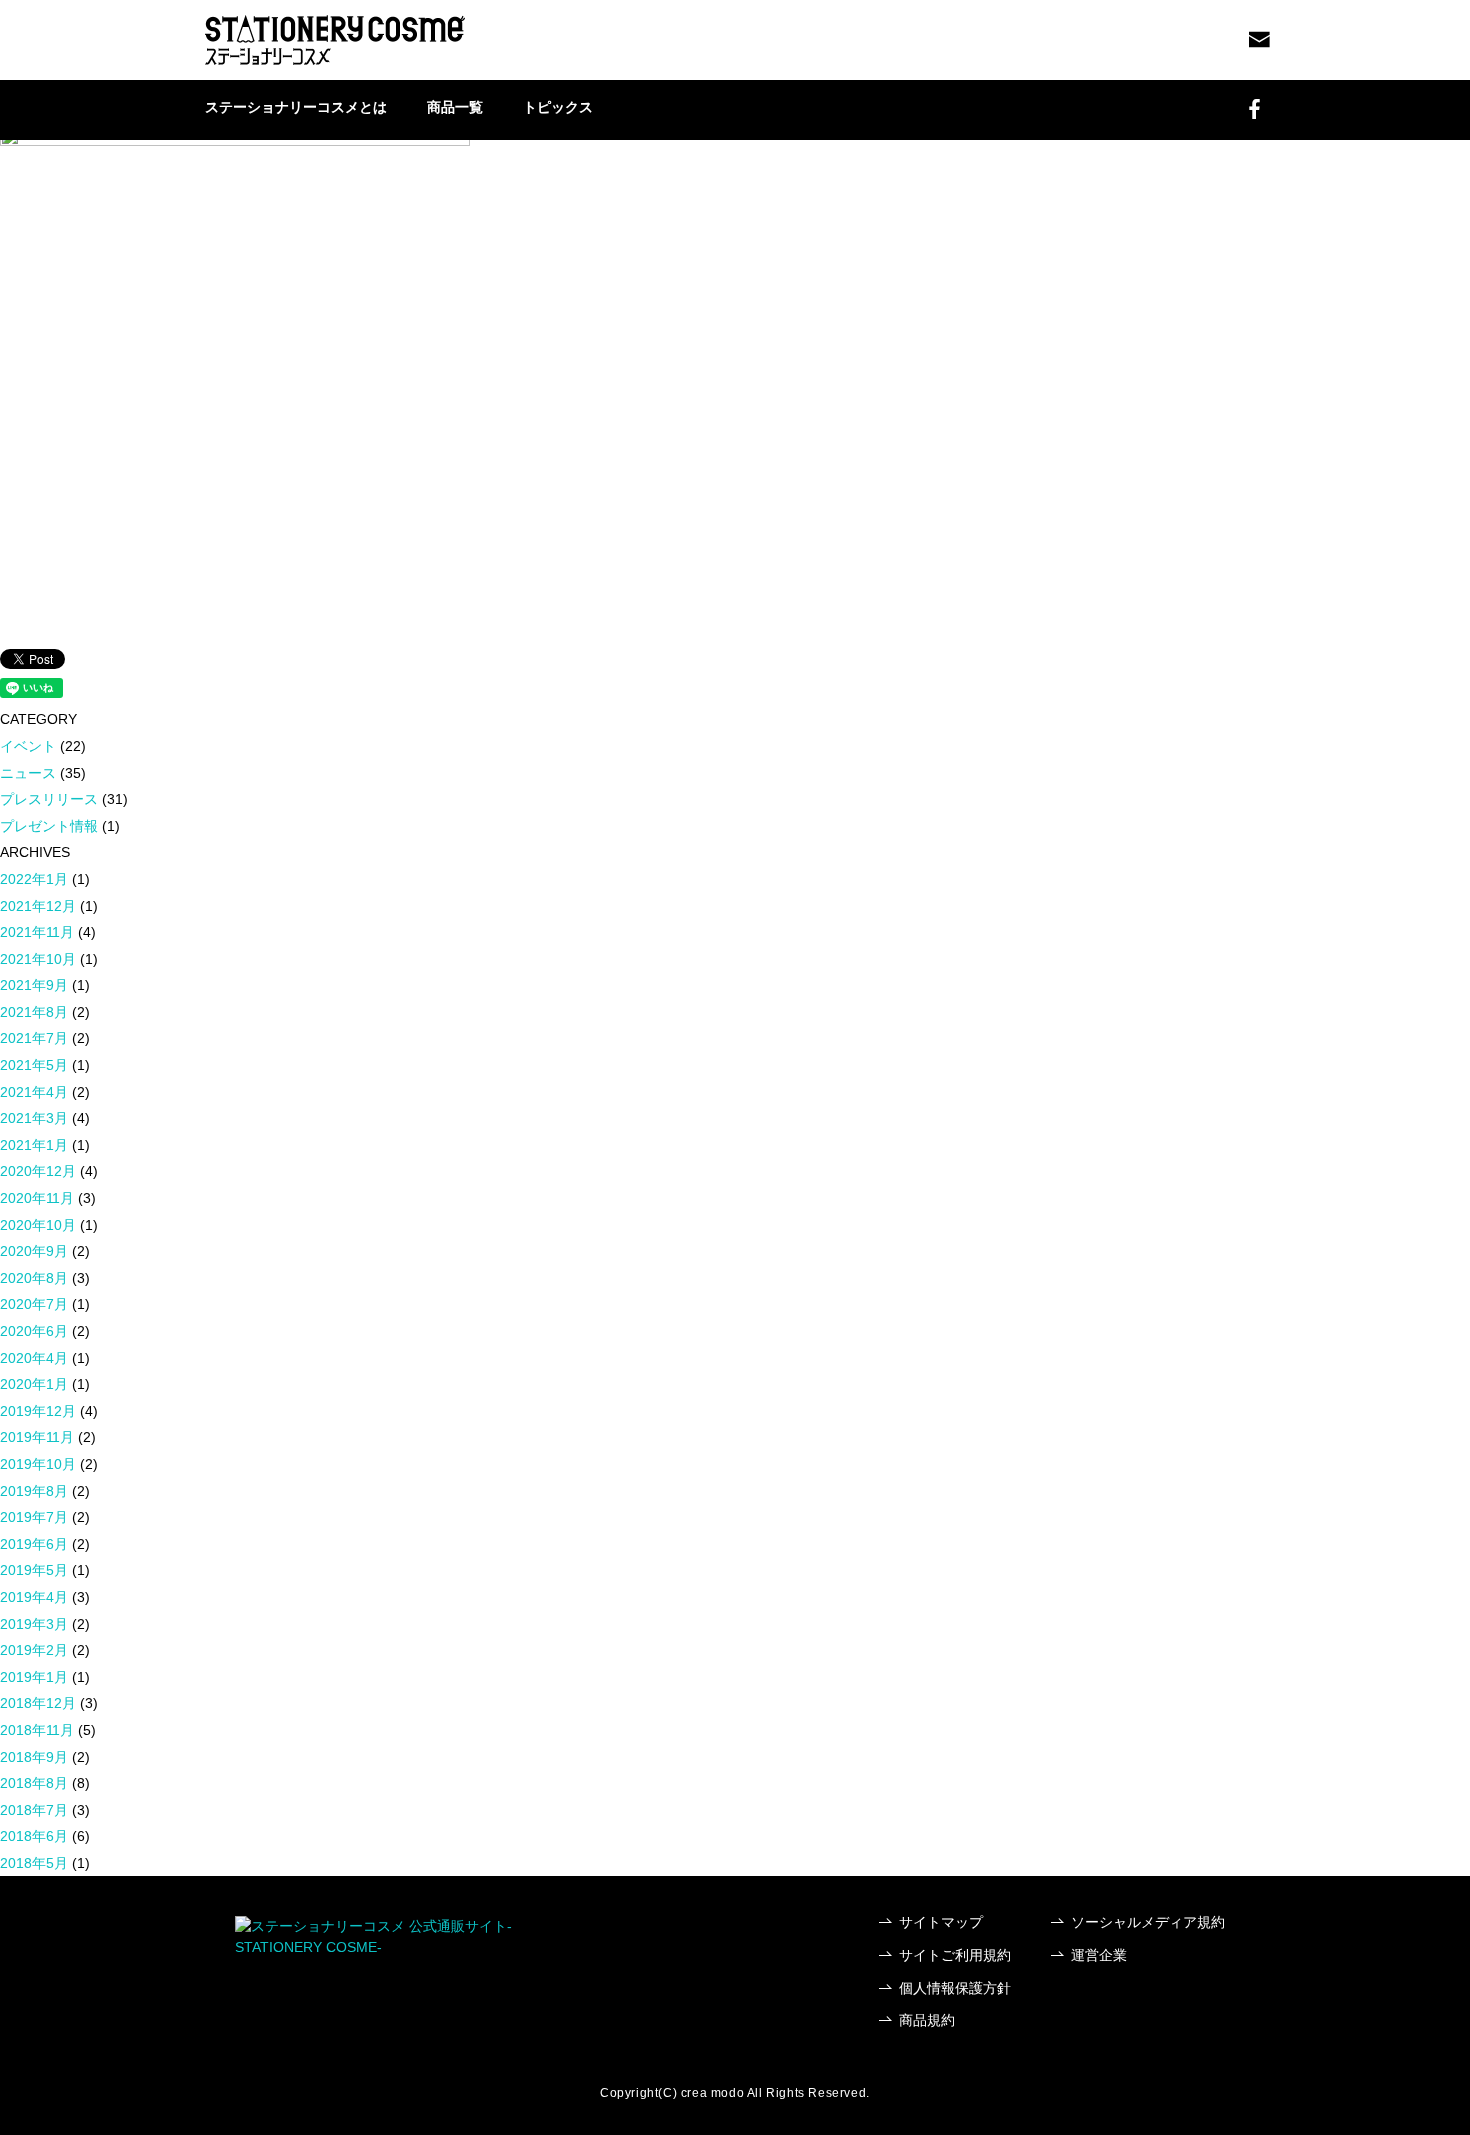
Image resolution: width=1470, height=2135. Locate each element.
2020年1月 (34, 1384)
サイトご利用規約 (955, 1955)
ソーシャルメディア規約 (1148, 1922)
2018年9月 (34, 1757)
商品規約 (927, 2020)
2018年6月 (34, 1836)
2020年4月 (34, 1358)
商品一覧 (455, 107)
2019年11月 (37, 1437)
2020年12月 (38, 1171)
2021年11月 (37, 932)
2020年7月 (34, 1304)
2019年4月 (34, 1597)
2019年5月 (34, 1570)
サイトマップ (941, 1922)
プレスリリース (49, 799)
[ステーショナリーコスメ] (335, 40)
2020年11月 (37, 1198)
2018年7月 (34, 1810)
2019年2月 (34, 1650)
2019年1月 (34, 1677)
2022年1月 (34, 879)
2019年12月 (38, 1411)
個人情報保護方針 (955, 1988)
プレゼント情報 (49, 826)
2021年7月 (34, 1038)
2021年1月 (34, 1145)
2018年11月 (37, 1730)
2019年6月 (34, 1544)
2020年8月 (34, 1278)
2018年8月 (34, 1783)
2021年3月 (34, 1118)
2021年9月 (34, 985)
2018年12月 (38, 1703)
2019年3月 (34, 1624)
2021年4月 (34, 1092)
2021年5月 (34, 1065)
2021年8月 (34, 1012)
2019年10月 (38, 1464)
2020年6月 (34, 1331)
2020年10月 (38, 1225)
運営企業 (1099, 1955)
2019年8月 (34, 1491)
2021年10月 (38, 959)
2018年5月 (34, 1863)
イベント (28, 746)
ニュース (28, 773)
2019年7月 (34, 1517)
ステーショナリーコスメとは (296, 107)
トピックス (558, 107)
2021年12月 (38, 906)
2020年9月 (34, 1251)
